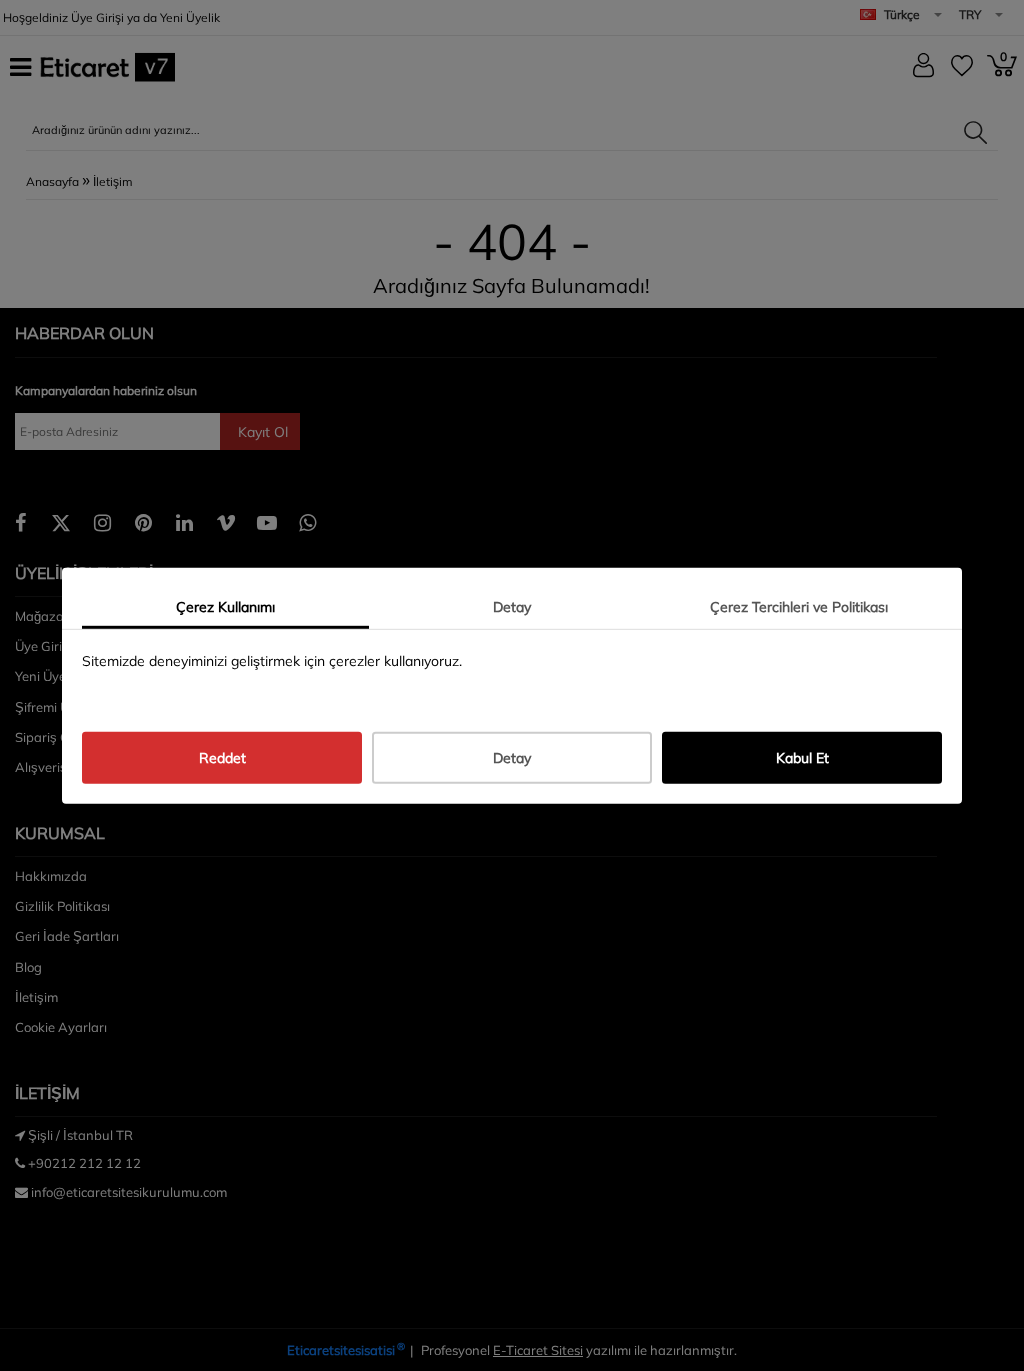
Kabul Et (802, 758)
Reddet (222, 758)
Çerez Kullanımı (225, 606)
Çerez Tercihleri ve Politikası (799, 606)
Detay (512, 606)
